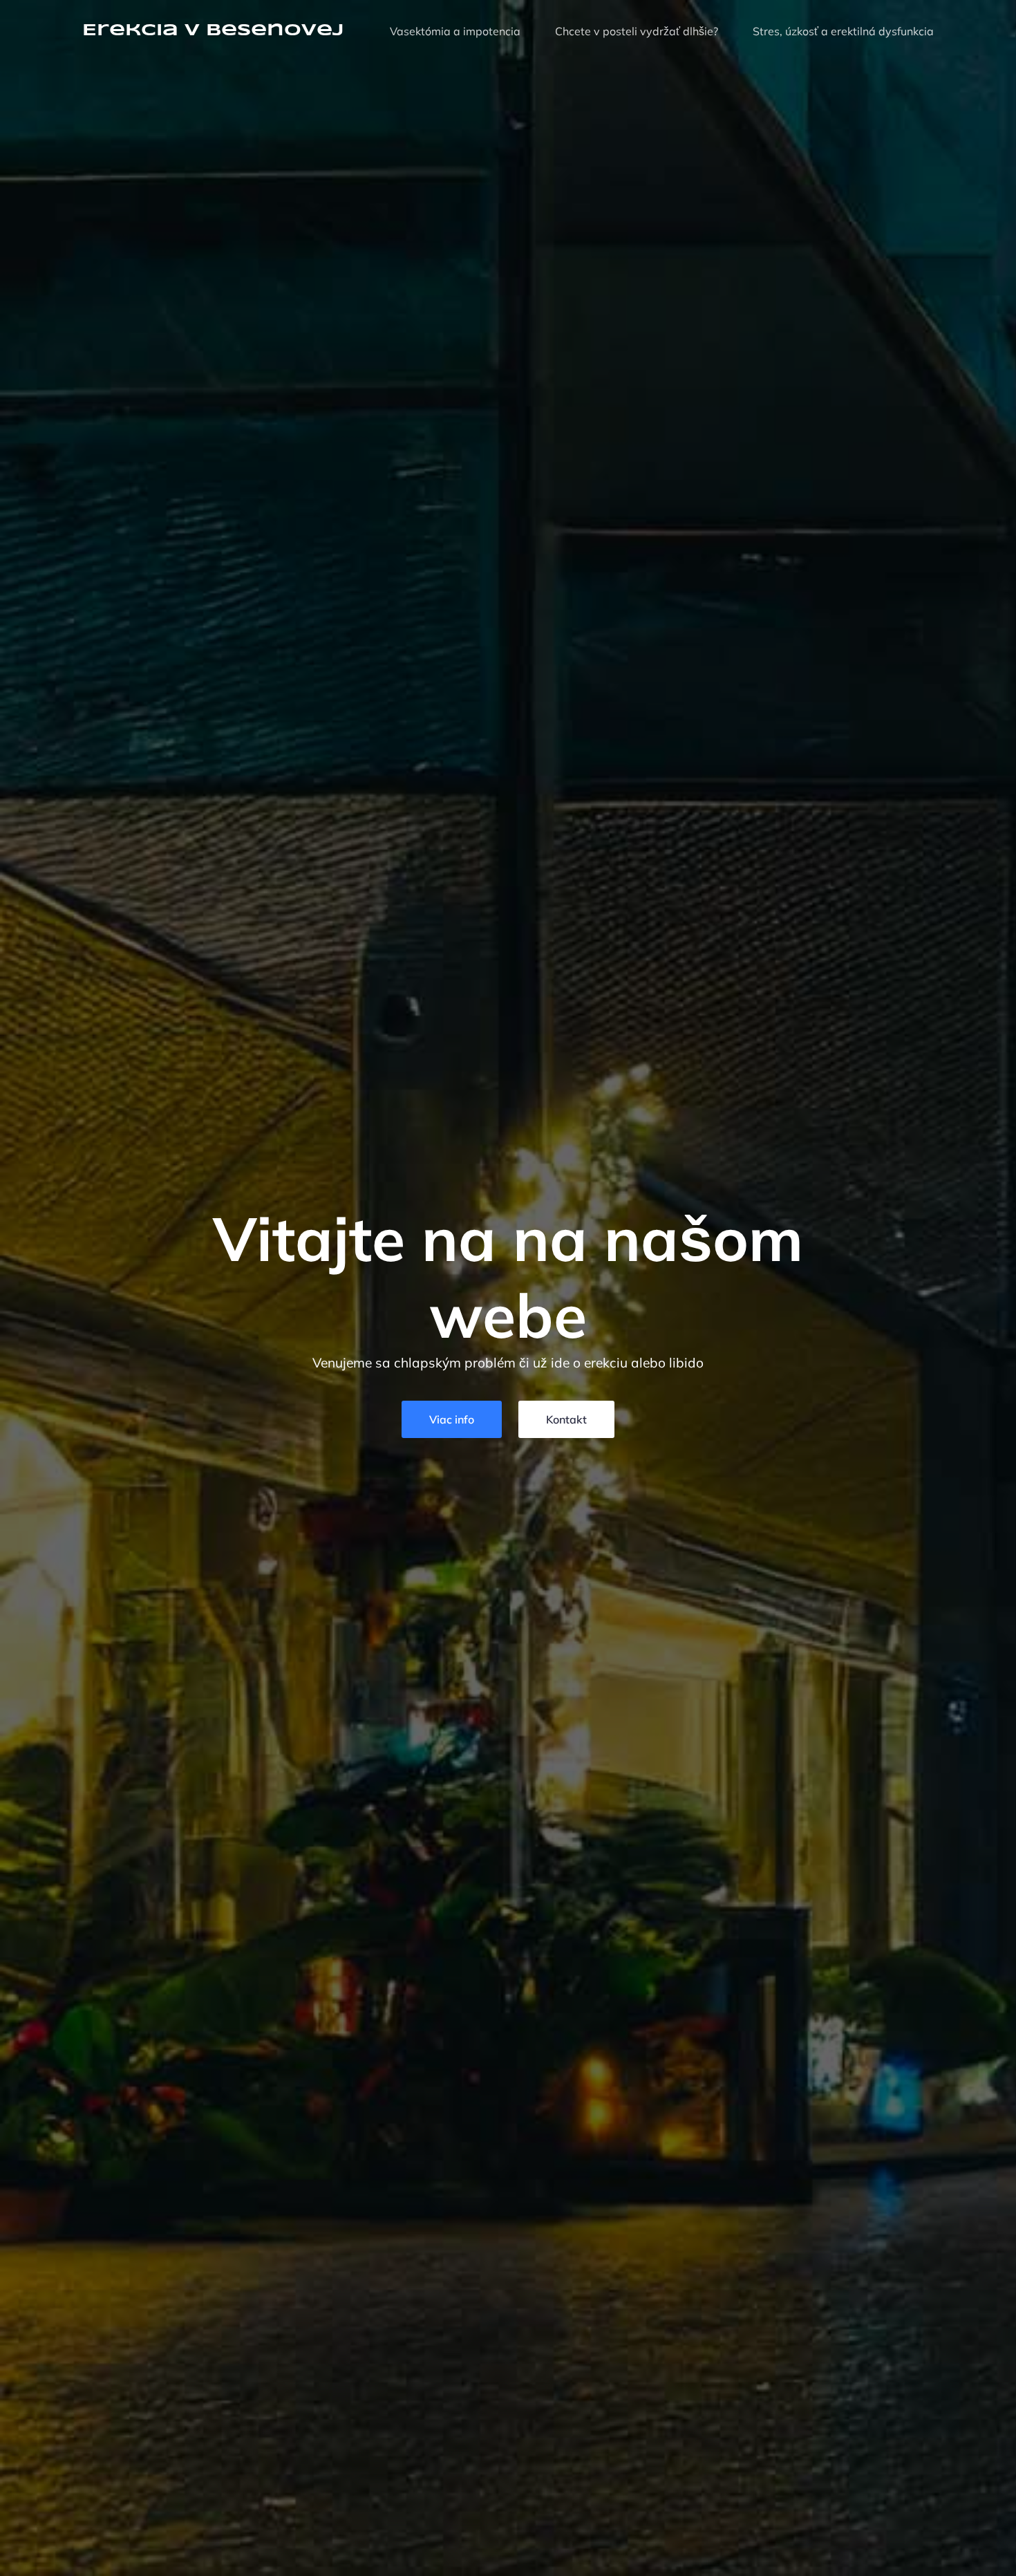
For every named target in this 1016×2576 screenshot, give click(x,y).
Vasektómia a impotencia (455, 31)
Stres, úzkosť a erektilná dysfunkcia (843, 31)
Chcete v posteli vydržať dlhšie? (637, 31)
